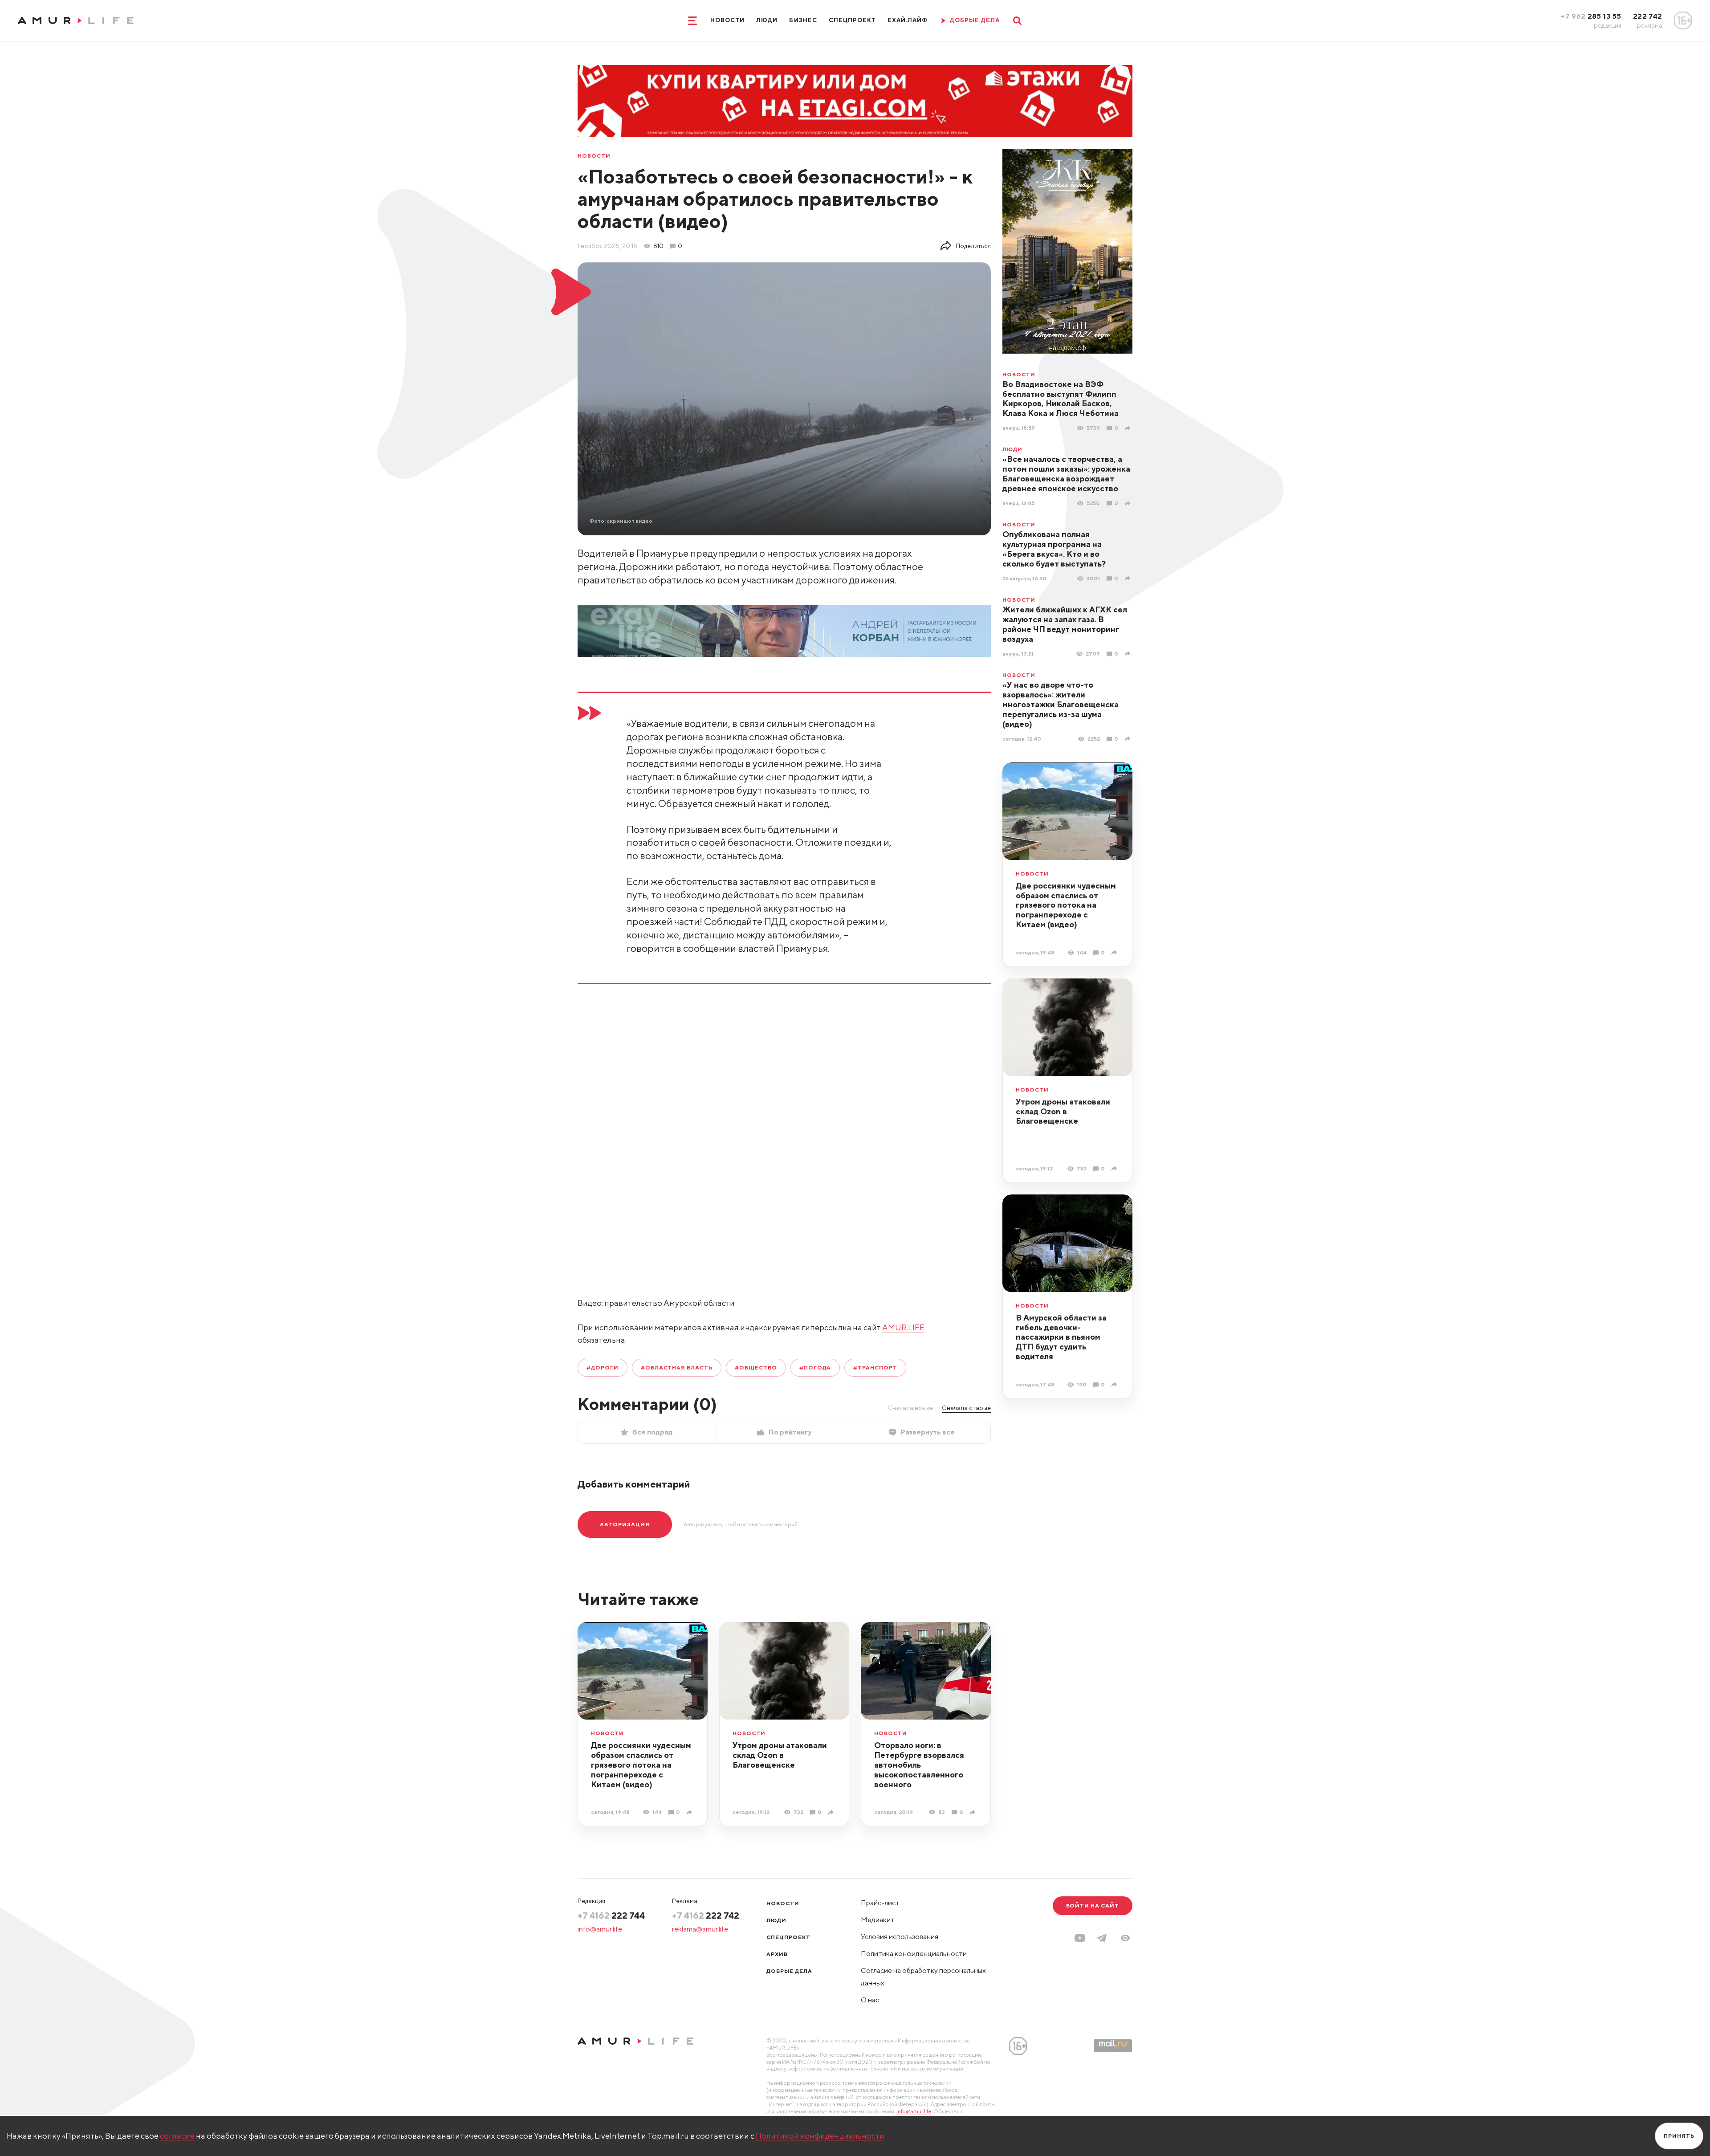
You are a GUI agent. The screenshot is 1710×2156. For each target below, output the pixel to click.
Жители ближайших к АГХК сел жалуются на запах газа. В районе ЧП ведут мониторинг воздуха (1065, 624)
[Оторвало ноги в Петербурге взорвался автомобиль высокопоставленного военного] (974, 1812)
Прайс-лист (880, 1903)
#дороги (603, 1367)
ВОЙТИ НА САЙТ (1093, 1905)
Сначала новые (910, 1408)
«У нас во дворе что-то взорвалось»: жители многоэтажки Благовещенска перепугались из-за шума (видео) (1061, 704)
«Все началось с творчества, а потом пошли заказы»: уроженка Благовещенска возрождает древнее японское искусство (1066, 474)
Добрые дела (789, 1971)
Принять (1679, 2136)
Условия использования (900, 1937)
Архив (777, 1954)
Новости (727, 20)
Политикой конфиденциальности (820, 2136)
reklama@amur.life (700, 1929)
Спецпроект (852, 20)
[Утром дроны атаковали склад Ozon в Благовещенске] (1115, 1168)
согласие (177, 2136)
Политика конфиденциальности (914, 1954)
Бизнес (803, 20)
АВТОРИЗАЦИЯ (625, 1524)
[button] (1125, 1938)
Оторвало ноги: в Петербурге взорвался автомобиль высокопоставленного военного (919, 1765)
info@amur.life (600, 1929)
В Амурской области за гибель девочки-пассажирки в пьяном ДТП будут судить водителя (1061, 1337)
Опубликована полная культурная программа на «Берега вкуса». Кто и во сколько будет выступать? (1054, 549)
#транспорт (875, 1367)
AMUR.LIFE (903, 1327)
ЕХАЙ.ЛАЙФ (908, 20)
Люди (767, 20)
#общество (756, 1367)
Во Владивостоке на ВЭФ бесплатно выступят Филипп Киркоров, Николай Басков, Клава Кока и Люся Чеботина (1061, 399)
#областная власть (677, 1367)
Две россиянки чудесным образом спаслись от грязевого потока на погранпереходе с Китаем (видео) (1066, 905)
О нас (870, 2000)
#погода (815, 1367)
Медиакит (878, 1920)
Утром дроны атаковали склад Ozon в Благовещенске (1063, 1111)
